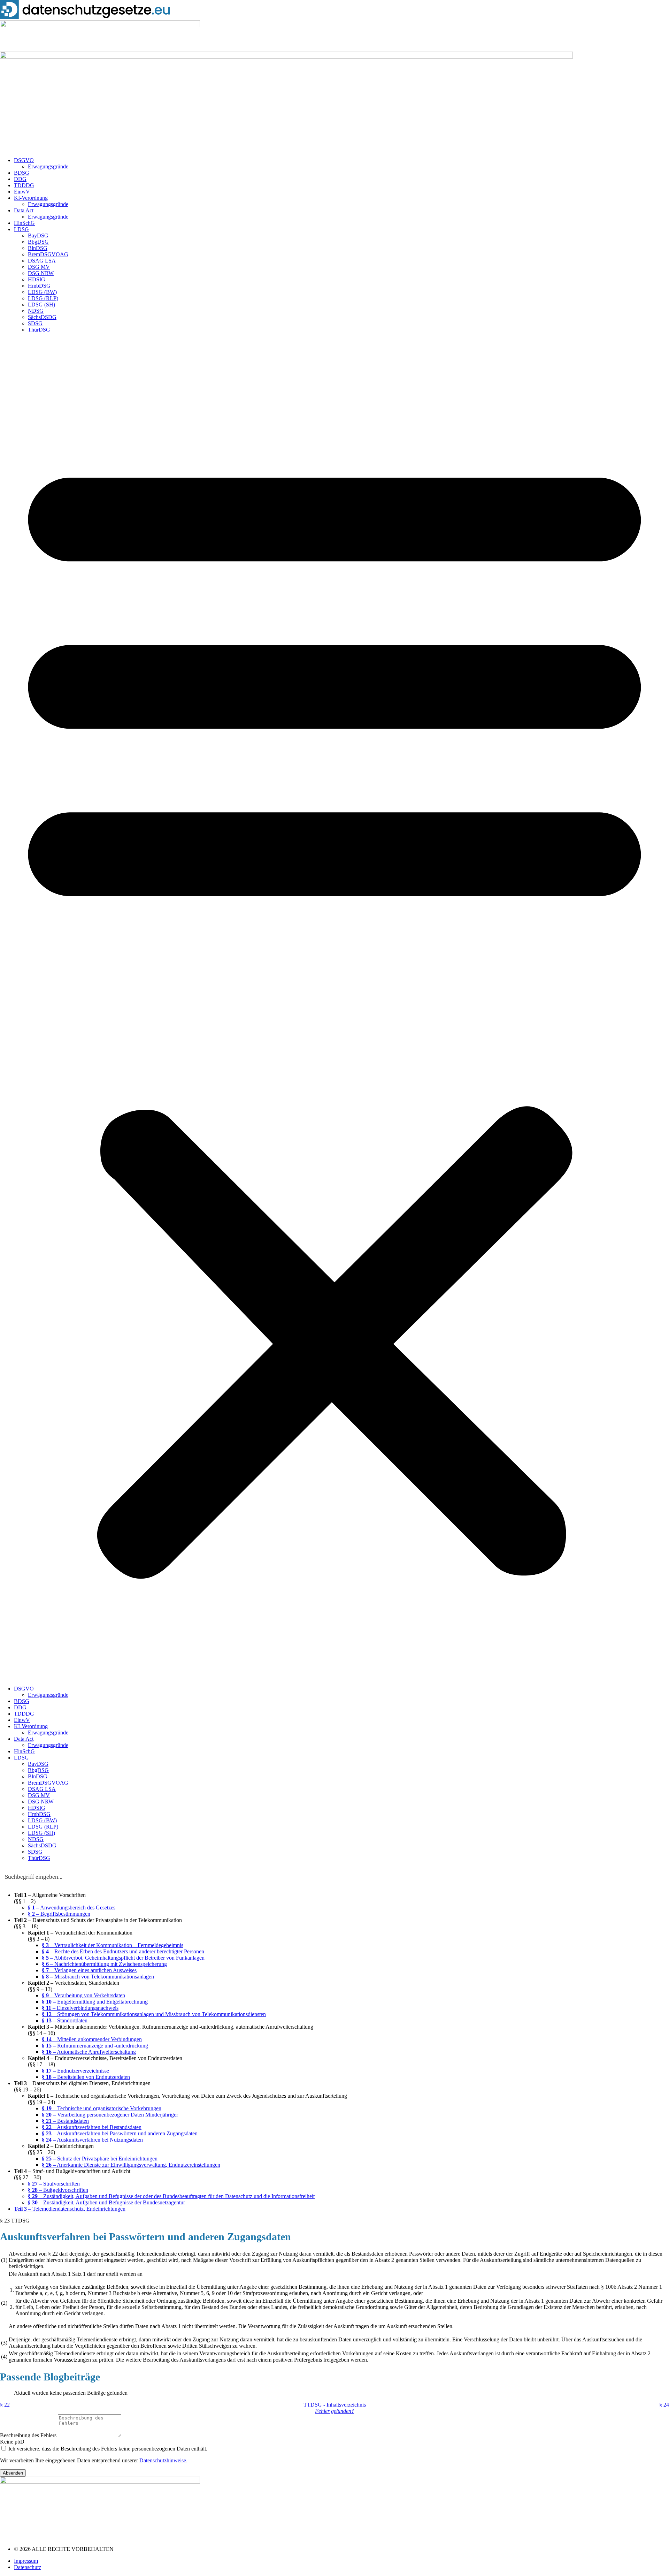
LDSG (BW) (42, 292)
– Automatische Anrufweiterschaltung (89, 2052)
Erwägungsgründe (48, 166)
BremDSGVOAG (48, 254)
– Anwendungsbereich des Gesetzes (72, 1908)
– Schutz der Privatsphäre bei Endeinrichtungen (100, 2159)
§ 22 (5, 2405)
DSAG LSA (42, 261)
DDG (20, 179)
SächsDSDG (42, 317)
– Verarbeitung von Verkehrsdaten (83, 1995)
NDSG (36, 311)
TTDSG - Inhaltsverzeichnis (335, 2405)
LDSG (21, 229)
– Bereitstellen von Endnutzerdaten (86, 2077)
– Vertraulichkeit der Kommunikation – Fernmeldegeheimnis (113, 1945)
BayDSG (38, 235)
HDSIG (37, 279)
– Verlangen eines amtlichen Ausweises (89, 1970)
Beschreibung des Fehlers (29, 2435)
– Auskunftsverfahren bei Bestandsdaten (92, 2127)
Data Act (24, 210)
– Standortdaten (65, 2020)
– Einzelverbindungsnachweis (80, 2008)
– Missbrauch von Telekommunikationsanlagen (98, 1977)
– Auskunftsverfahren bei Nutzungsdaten (92, 2140)
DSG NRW (41, 273)
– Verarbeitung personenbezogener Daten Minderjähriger (110, 2115)
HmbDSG (39, 286)
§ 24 (664, 2405)
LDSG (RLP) (43, 298)
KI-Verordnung (31, 198)
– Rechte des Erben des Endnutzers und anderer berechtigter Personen (123, 1951)
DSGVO (24, 160)
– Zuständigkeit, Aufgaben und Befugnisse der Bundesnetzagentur (106, 2202)
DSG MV (39, 267)
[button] (334, 1009)
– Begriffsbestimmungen (59, 1914)
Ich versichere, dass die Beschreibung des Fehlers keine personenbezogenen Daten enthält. (108, 2449)
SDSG (35, 323)
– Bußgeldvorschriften (58, 2190)
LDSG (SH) (41, 305)
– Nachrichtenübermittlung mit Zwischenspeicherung (104, 1964)
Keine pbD (12, 2442)
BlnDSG (38, 248)
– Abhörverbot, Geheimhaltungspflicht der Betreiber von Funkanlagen (123, 1958)
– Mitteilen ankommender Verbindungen (92, 2039)
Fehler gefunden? (334, 2411)
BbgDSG (38, 242)
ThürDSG (39, 330)
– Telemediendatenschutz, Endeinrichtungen (70, 2209)
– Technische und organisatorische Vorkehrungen (102, 2108)
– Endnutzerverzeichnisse (75, 2071)
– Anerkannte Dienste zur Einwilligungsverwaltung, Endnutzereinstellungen (131, 2165)
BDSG (22, 173)
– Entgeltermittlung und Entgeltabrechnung (95, 2002)
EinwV (22, 192)
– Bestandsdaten (65, 2121)
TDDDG (24, 185)
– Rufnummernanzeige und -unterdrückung (95, 2046)
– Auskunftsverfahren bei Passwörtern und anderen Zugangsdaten (120, 2133)
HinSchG (24, 223)
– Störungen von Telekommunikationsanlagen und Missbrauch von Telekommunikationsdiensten (154, 2014)
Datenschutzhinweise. (163, 2460)
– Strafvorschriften (54, 2184)
